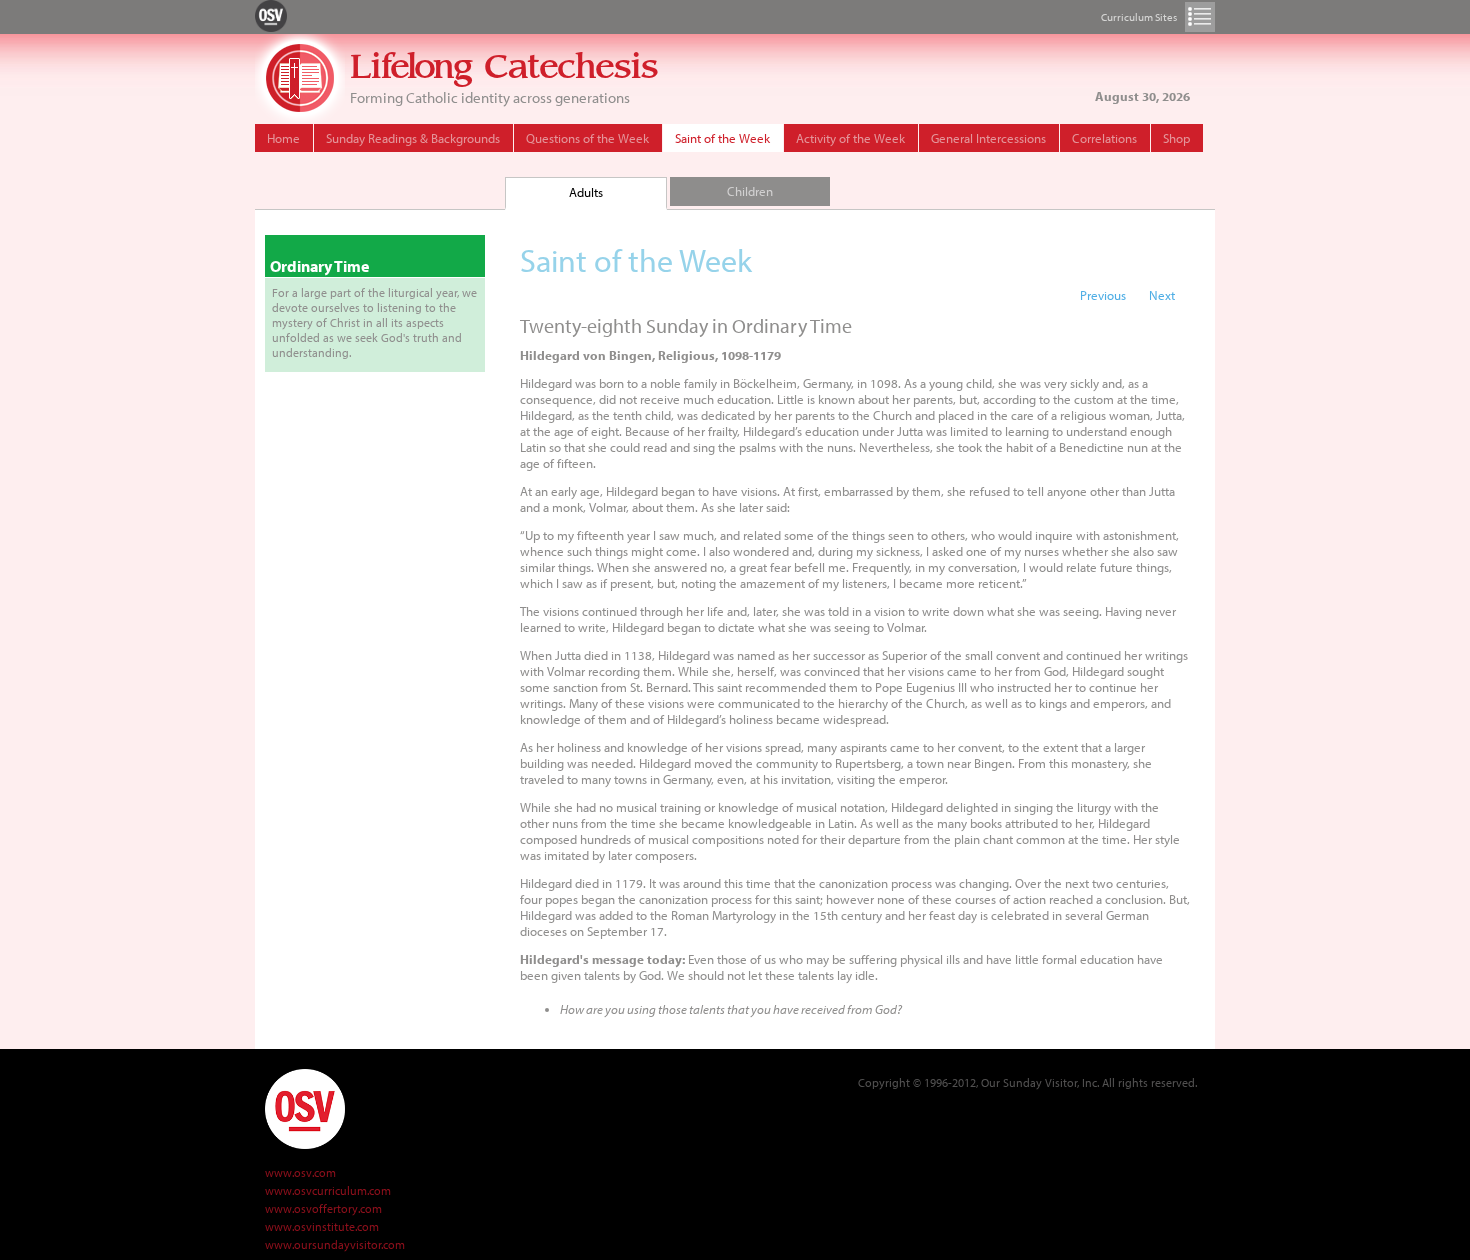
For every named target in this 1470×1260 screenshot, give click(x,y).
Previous (1103, 295)
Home (283, 138)
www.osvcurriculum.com (328, 1190)
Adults (586, 192)
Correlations (1104, 138)
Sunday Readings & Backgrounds (413, 138)
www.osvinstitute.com (322, 1226)
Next (1162, 295)
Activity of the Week (850, 138)
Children (750, 191)
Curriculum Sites (1200, 17)
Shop (1176, 138)
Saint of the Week (722, 138)
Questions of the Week (587, 138)
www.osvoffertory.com (323, 1208)
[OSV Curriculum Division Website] (271, 15)
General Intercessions (988, 138)
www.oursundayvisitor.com (335, 1244)
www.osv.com (300, 1172)
